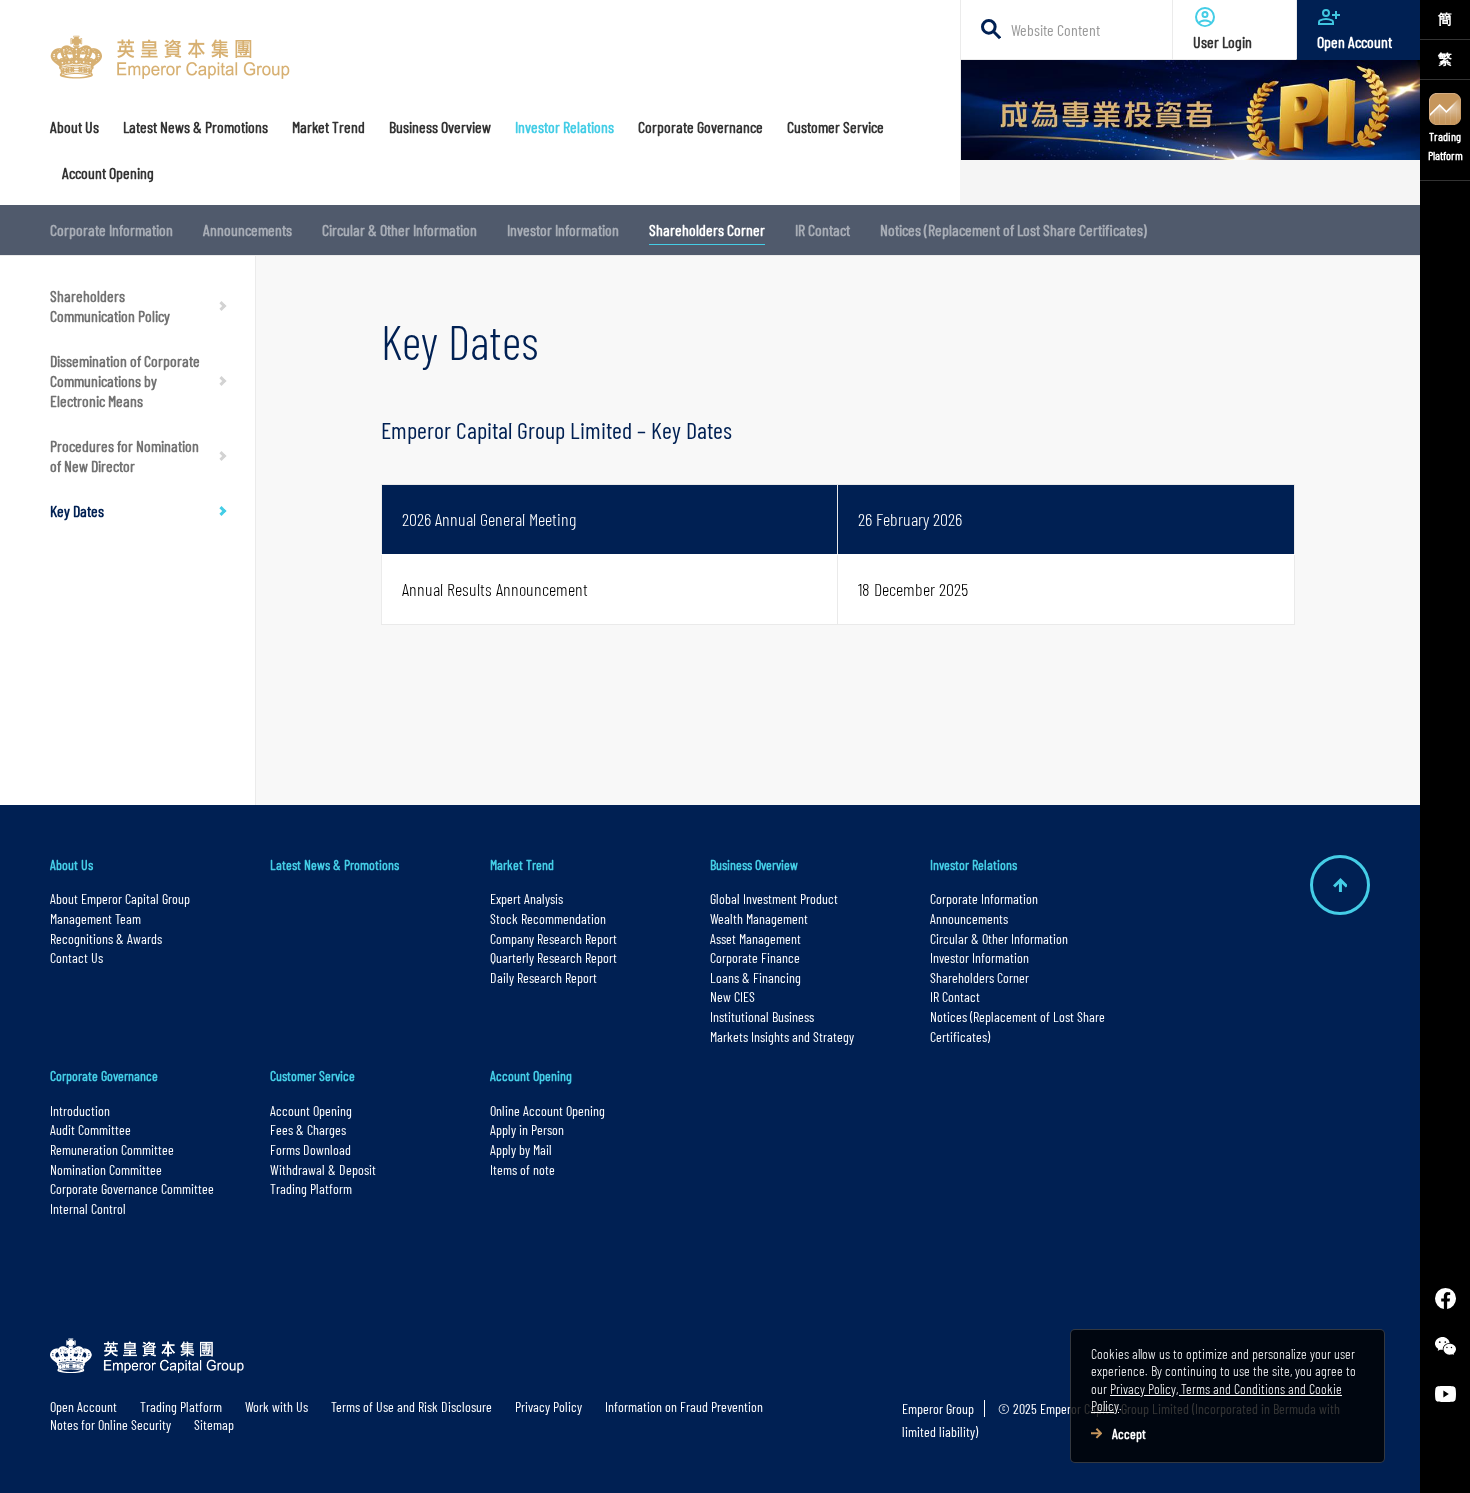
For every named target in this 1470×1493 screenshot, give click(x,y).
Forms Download (310, 1149)
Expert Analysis (526, 898)
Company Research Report (553, 938)
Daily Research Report (543, 977)
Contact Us (76, 957)
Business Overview (754, 864)
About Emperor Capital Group (121, 898)
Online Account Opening (547, 1110)
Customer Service (312, 1075)
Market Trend (522, 864)
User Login (1222, 41)
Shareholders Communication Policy (110, 305)
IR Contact (822, 229)
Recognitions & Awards (106, 938)
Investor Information (563, 229)
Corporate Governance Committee (132, 1188)
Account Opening (311, 1110)
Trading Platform (1445, 145)
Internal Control (88, 1208)
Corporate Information (111, 229)
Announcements (247, 229)
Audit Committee (90, 1129)
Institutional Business (762, 1016)
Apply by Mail (521, 1149)
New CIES (732, 996)
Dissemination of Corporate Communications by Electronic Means (125, 380)
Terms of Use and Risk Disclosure (411, 1406)
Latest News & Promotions (334, 864)
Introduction (80, 1110)
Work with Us (276, 1406)
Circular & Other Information (399, 229)
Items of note (522, 1169)
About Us (71, 864)
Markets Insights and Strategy (782, 1036)
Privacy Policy (548, 1406)
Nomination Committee (106, 1169)
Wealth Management (759, 918)
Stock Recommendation (548, 918)
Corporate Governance (104, 1075)
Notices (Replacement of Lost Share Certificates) (1013, 229)
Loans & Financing (755, 977)
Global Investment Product (774, 898)
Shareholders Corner (707, 229)
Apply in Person (527, 1129)
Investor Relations (973, 864)
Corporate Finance (755, 957)
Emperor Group (938, 1408)
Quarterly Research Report (553, 957)
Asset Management (755, 938)
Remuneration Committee (112, 1149)
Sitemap (214, 1424)
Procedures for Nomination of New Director (124, 455)
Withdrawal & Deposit (323, 1169)
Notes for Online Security (110, 1424)
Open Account (1354, 41)
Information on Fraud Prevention (684, 1406)
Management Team (95, 918)
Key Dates (77, 510)
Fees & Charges (308, 1129)
